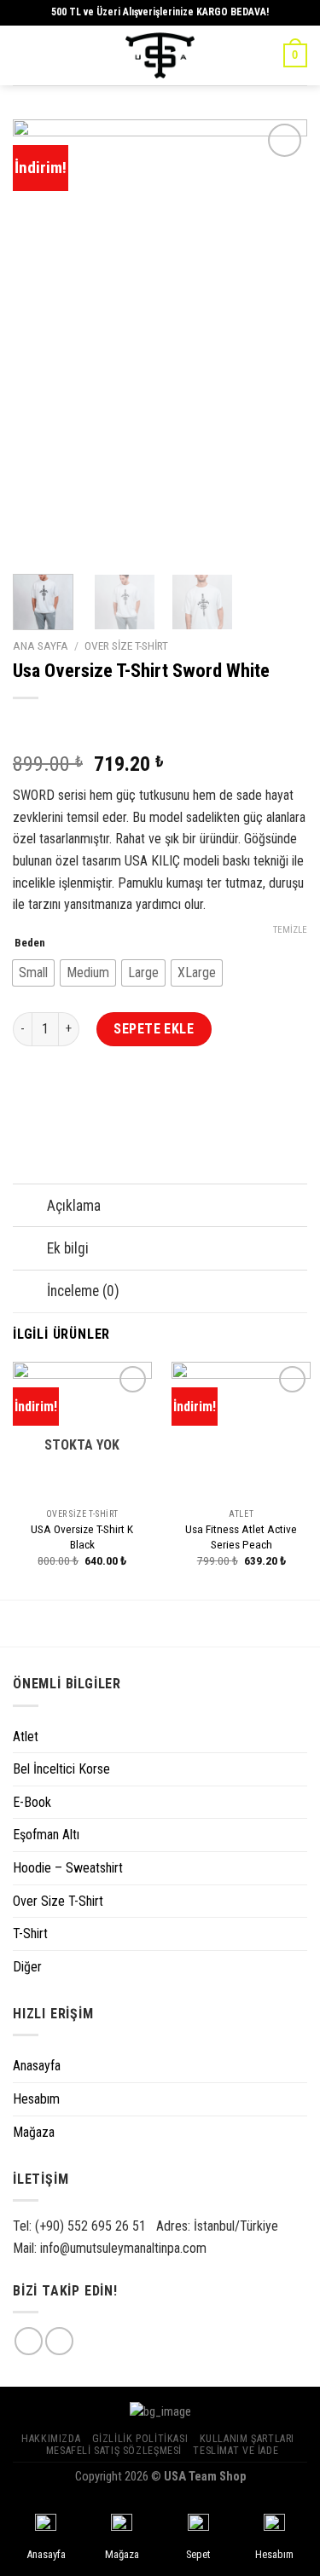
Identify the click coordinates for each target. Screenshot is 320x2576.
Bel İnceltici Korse (61, 1769)
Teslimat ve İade (236, 2451)
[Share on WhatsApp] (29, 1099)
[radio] (33, 973)
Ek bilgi (68, 1248)
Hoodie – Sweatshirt (68, 1868)
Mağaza (34, 2132)
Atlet (26, 1737)
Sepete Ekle (154, 1029)
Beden (30, 943)
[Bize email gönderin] (59, 2341)
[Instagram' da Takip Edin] (29, 2341)
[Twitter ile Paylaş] (90, 1099)
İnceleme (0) (83, 1291)
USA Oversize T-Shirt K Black (82, 1537)
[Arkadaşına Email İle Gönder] (121, 1099)
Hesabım (36, 2099)
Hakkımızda (51, 2439)
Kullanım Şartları (247, 2439)
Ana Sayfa (41, 645)
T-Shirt (30, 1933)
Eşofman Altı (46, 1835)
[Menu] (23, 55)
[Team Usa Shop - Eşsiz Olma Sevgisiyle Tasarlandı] (160, 55)
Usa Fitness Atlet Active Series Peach (241, 1537)
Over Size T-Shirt (126, 645)
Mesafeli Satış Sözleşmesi (114, 2451)
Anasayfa (37, 2066)
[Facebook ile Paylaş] (59, 1099)
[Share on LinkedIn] (182, 1099)
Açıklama (74, 1206)
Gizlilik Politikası (140, 2439)
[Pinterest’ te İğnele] (151, 1099)
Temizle (290, 930)
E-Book (32, 1802)
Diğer (27, 1967)
